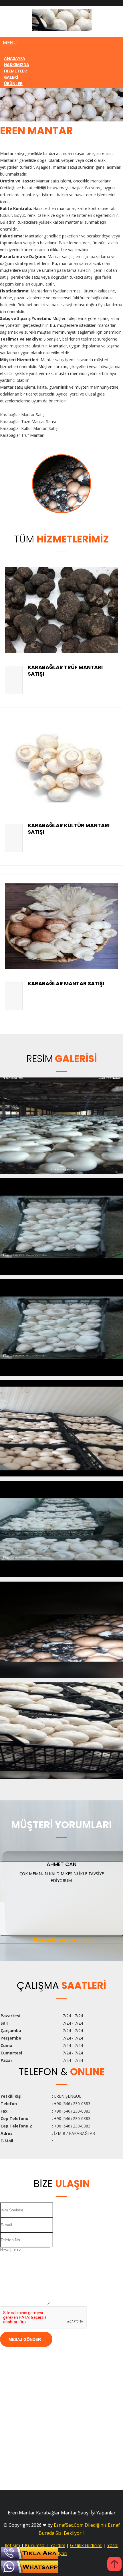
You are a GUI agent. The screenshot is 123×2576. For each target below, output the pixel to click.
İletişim (12, 2545)
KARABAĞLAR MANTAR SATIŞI (66, 983)
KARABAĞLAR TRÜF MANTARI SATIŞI (65, 670)
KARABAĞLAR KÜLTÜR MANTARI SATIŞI (69, 829)
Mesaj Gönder (25, 2339)
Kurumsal (35, 2545)
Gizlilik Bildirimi (86, 2545)
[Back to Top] (114, 2565)
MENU (10, 43)
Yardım (58, 2545)
